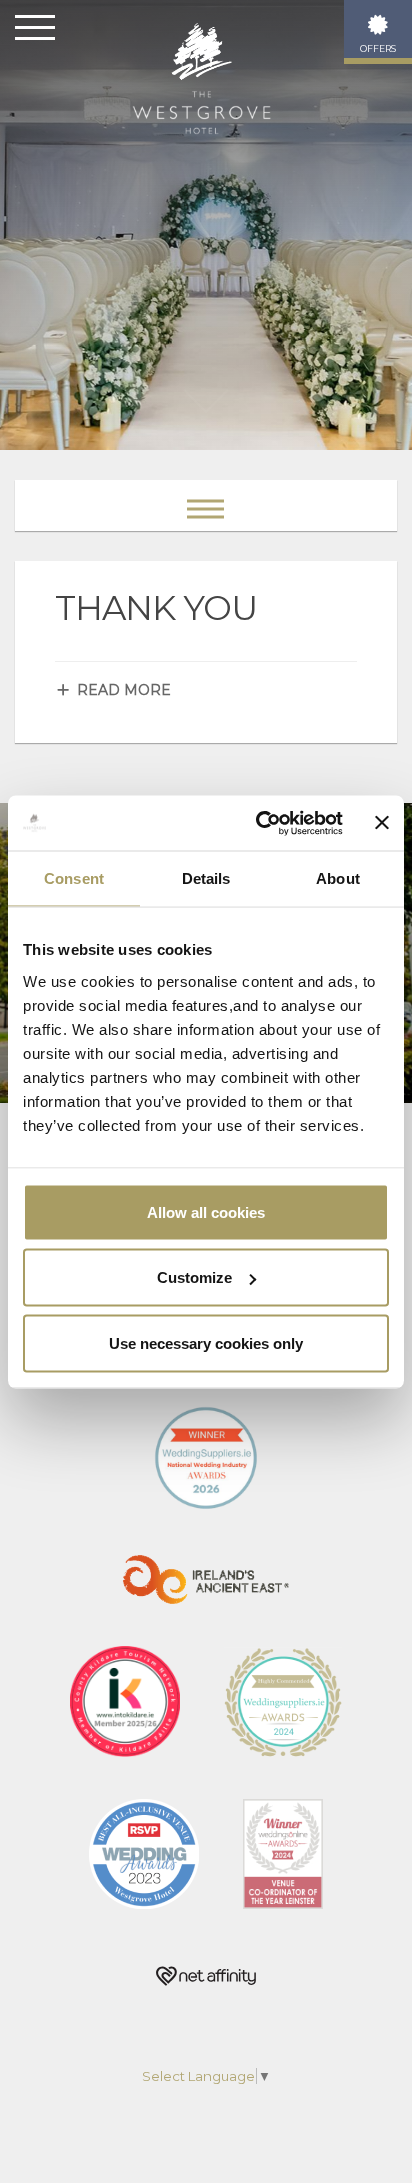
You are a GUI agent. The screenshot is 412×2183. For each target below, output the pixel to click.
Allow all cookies (206, 1211)
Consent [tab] (74, 878)
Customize (194, 1277)
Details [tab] (206, 878)
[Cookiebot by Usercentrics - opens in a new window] (259, 823)
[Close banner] (382, 823)
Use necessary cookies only (206, 1342)
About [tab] (338, 878)
